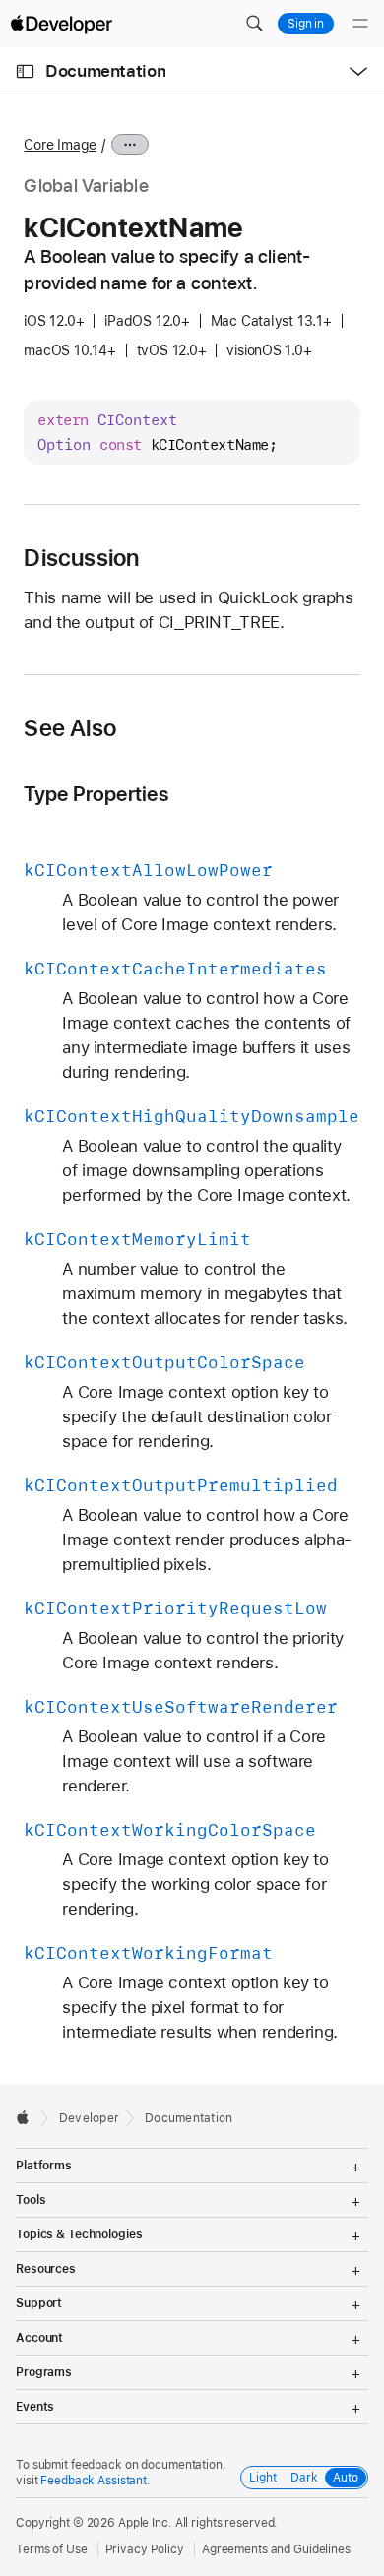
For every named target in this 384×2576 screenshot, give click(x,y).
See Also (70, 728)
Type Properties (96, 794)
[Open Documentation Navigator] (25, 71)
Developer (89, 2118)
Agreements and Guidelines (276, 2549)
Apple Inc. (145, 2523)
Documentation (105, 71)
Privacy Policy (145, 2549)
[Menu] (360, 24)
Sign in (306, 24)
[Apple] (28, 2117)
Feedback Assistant (94, 2481)
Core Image (60, 145)
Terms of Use (52, 2549)
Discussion (81, 558)
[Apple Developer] (61, 24)
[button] (254, 24)
